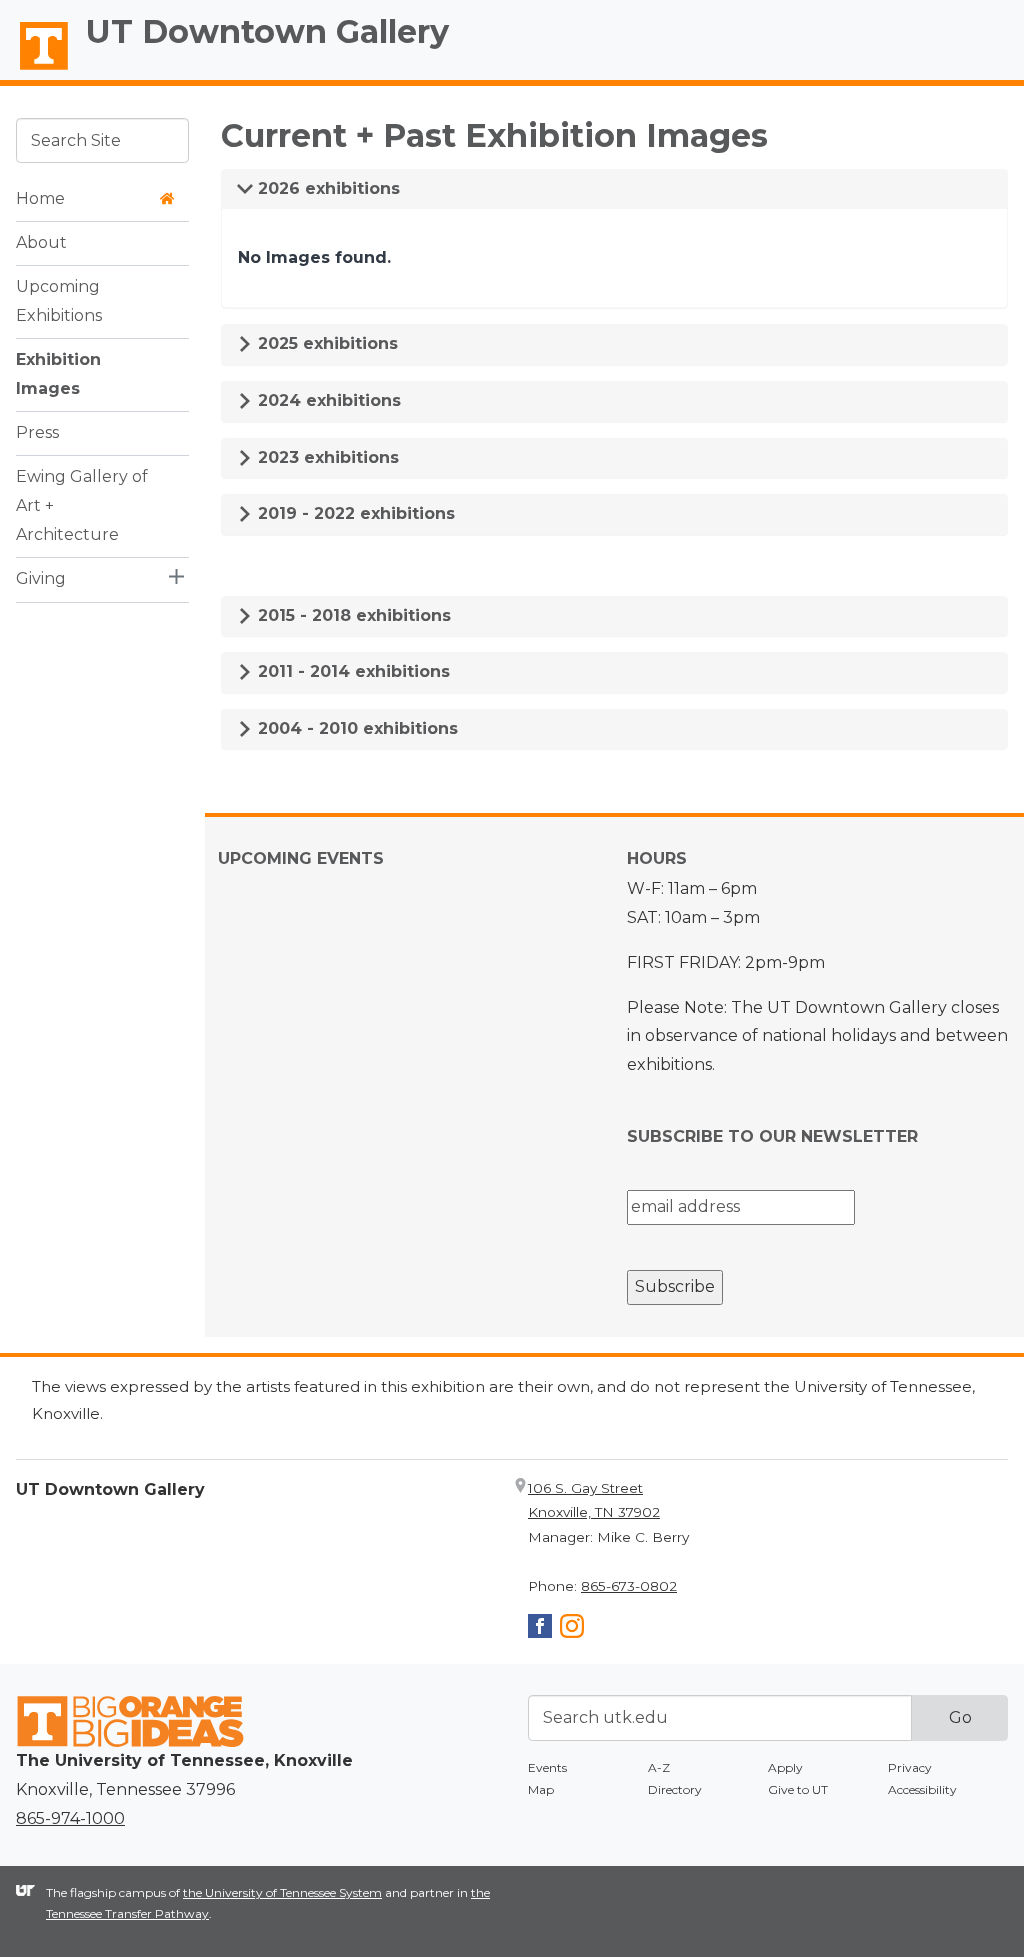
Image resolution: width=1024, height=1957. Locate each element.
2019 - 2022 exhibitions (354, 513)
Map (541, 1789)
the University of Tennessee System (282, 1892)
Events (547, 1767)
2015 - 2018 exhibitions (352, 615)
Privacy (910, 1767)
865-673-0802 (629, 1586)
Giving (41, 578)
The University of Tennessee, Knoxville (35, 71)
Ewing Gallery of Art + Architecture (82, 505)
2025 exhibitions (325, 343)
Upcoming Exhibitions (59, 301)
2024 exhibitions (327, 400)
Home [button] (40, 198)
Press (37, 432)
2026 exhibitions (326, 188)
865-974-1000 (70, 1818)
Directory (675, 1789)
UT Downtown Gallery (267, 31)
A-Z (659, 1767)
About (41, 242)
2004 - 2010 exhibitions (355, 728)
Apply (785, 1767)
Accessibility (922, 1789)
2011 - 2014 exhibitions (351, 671)
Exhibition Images (58, 374)
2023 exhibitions (326, 457)
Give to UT (798, 1789)
